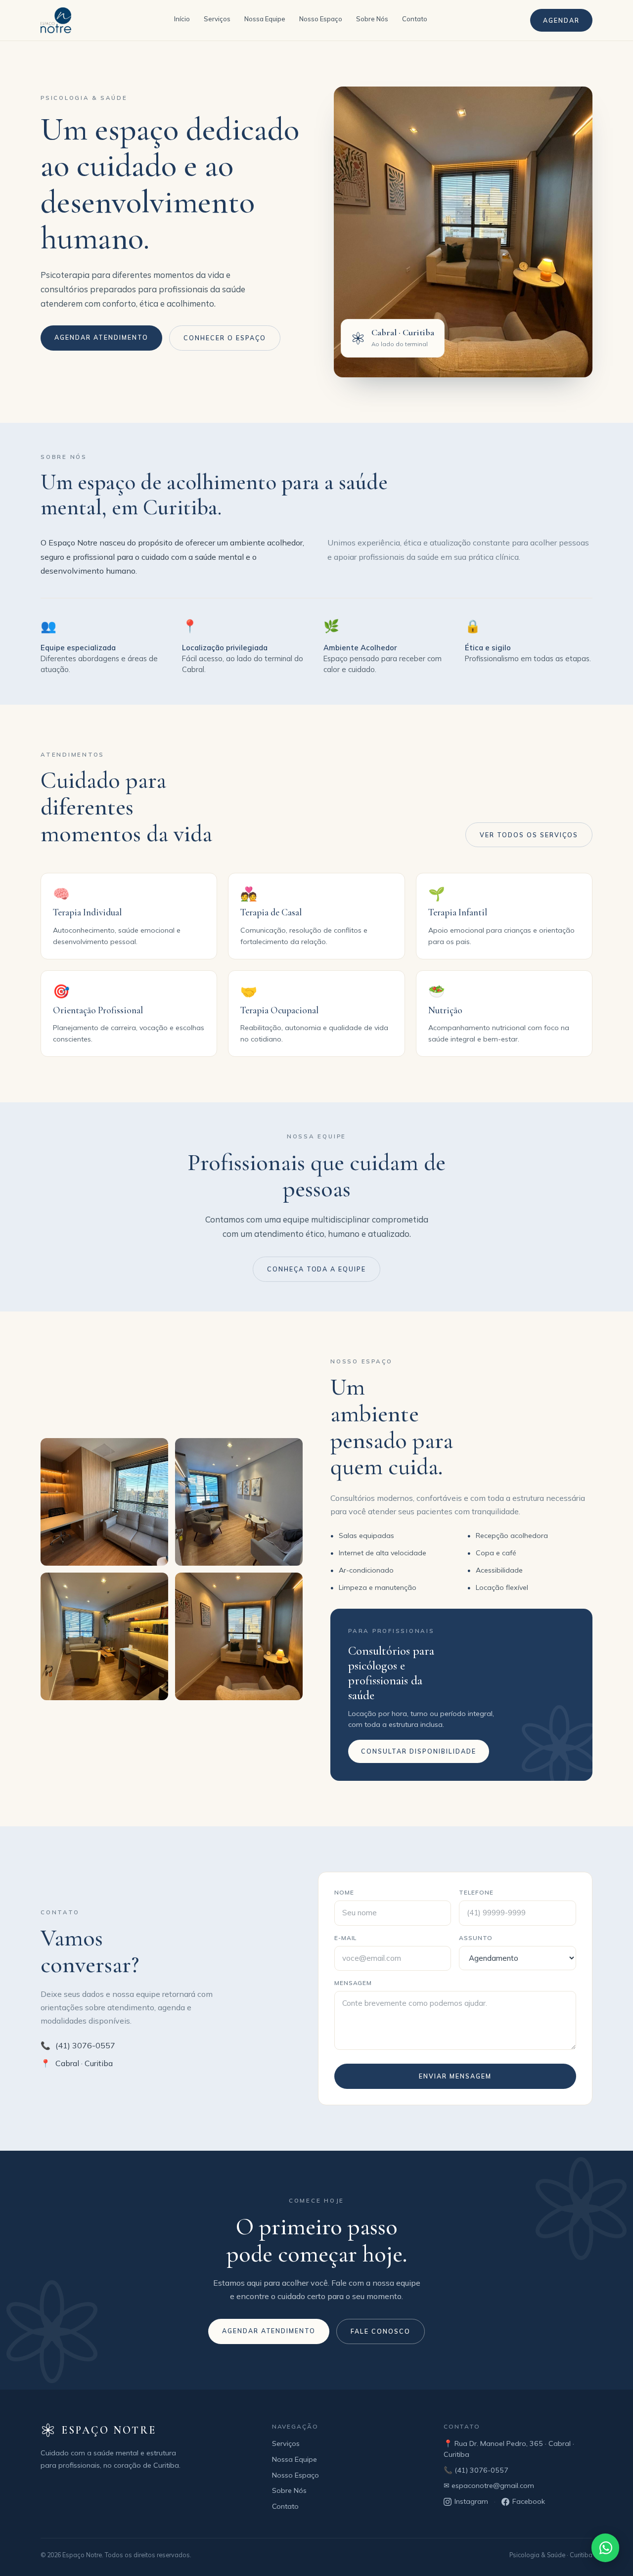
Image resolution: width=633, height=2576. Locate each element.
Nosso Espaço (321, 19)
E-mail (346, 1938)
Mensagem (353, 1983)
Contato (415, 19)
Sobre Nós (372, 19)
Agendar (561, 20)
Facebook (529, 2501)
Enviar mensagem (455, 2076)
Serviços (217, 19)
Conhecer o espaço (225, 338)
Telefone (476, 1892)
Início (182, 19)
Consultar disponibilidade (419, 1751)
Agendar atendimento (101, 337)
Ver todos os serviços (529, 835)
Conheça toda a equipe (317, 1269)
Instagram (471, 2501)
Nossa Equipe (265, 19)
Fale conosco (381, 2331)
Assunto (476, 1938)
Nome (344, 1892)
